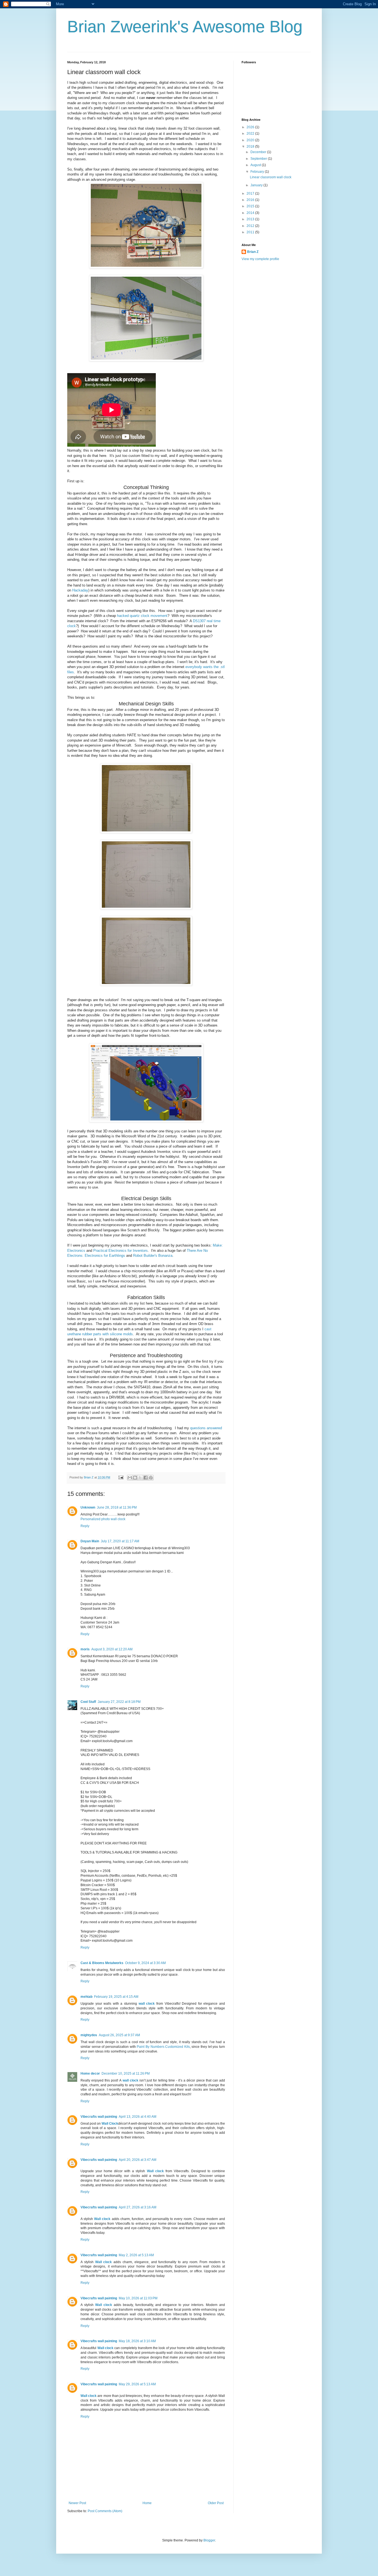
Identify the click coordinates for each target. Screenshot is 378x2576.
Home (147, 2503)
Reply (85, 1526)
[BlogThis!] (135, 1478)
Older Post (216, 2503)
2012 (251, 226)
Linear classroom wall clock (271, 177)
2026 (251, 127)
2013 (251, 219)
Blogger (209, 2540)
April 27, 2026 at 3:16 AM (138, 2207)
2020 (251, 140)
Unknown (88, 1507)
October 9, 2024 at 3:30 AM (145, 1963)
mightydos (89, 2035)
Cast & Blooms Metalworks (102, 1963)
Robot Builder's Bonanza (153, 1256)
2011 (251, 232)
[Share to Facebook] (146, 1478)
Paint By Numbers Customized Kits (163, 2047)
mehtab (86, 1997)
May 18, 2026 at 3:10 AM (137, 2341)
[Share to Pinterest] (151, 1478)
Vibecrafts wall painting (99, 2117)
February (258, 172)
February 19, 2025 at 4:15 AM (116, 1997)
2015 (251, 206)
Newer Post (77, 2503)
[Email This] (130, 1478)
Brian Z (253, 252)
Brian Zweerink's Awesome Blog (185, 27)
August (256, 165)
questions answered (206, 1428)
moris (85, 1649)
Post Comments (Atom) (105, 2511)
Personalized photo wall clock (103, 1519)
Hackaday (80, 590)
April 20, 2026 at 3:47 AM (138, 2160)
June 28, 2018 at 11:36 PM (117, 1507)
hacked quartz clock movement (142, 616)
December (259, 152)
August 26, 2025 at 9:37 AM (119, 2035)
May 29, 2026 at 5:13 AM (137, 2384)
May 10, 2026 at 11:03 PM (138, 2298)
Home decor (90, 2074)
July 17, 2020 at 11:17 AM (120, 1541)
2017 (251, 193)
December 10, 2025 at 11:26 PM (126, 2074)
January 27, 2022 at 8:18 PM (119, 1702)
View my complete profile (260, 259)
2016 (251, 200)
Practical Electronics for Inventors (121, 1251)
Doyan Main (90, 1541)
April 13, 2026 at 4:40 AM (138, 2117)
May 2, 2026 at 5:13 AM (136, 2255)
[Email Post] (121, 1477)
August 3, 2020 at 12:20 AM (112, 1649)
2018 (251, 146)
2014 (251, 213)
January (257, 185)
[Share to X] (140, 1478)
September (259, 159)
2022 (251, 133)
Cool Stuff (88, 1702)
